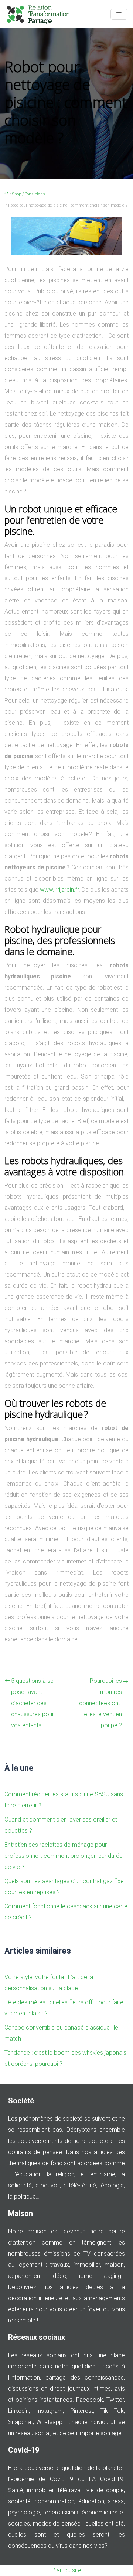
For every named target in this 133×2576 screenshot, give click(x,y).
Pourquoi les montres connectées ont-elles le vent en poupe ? (100, 1703)
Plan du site (66, 2570)
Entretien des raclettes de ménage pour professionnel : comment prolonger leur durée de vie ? (64, 1856)
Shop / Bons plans (29, 194)
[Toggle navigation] (119, 14)
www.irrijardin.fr (59, 890)
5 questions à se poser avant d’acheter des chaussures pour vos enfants (33, 1703)
